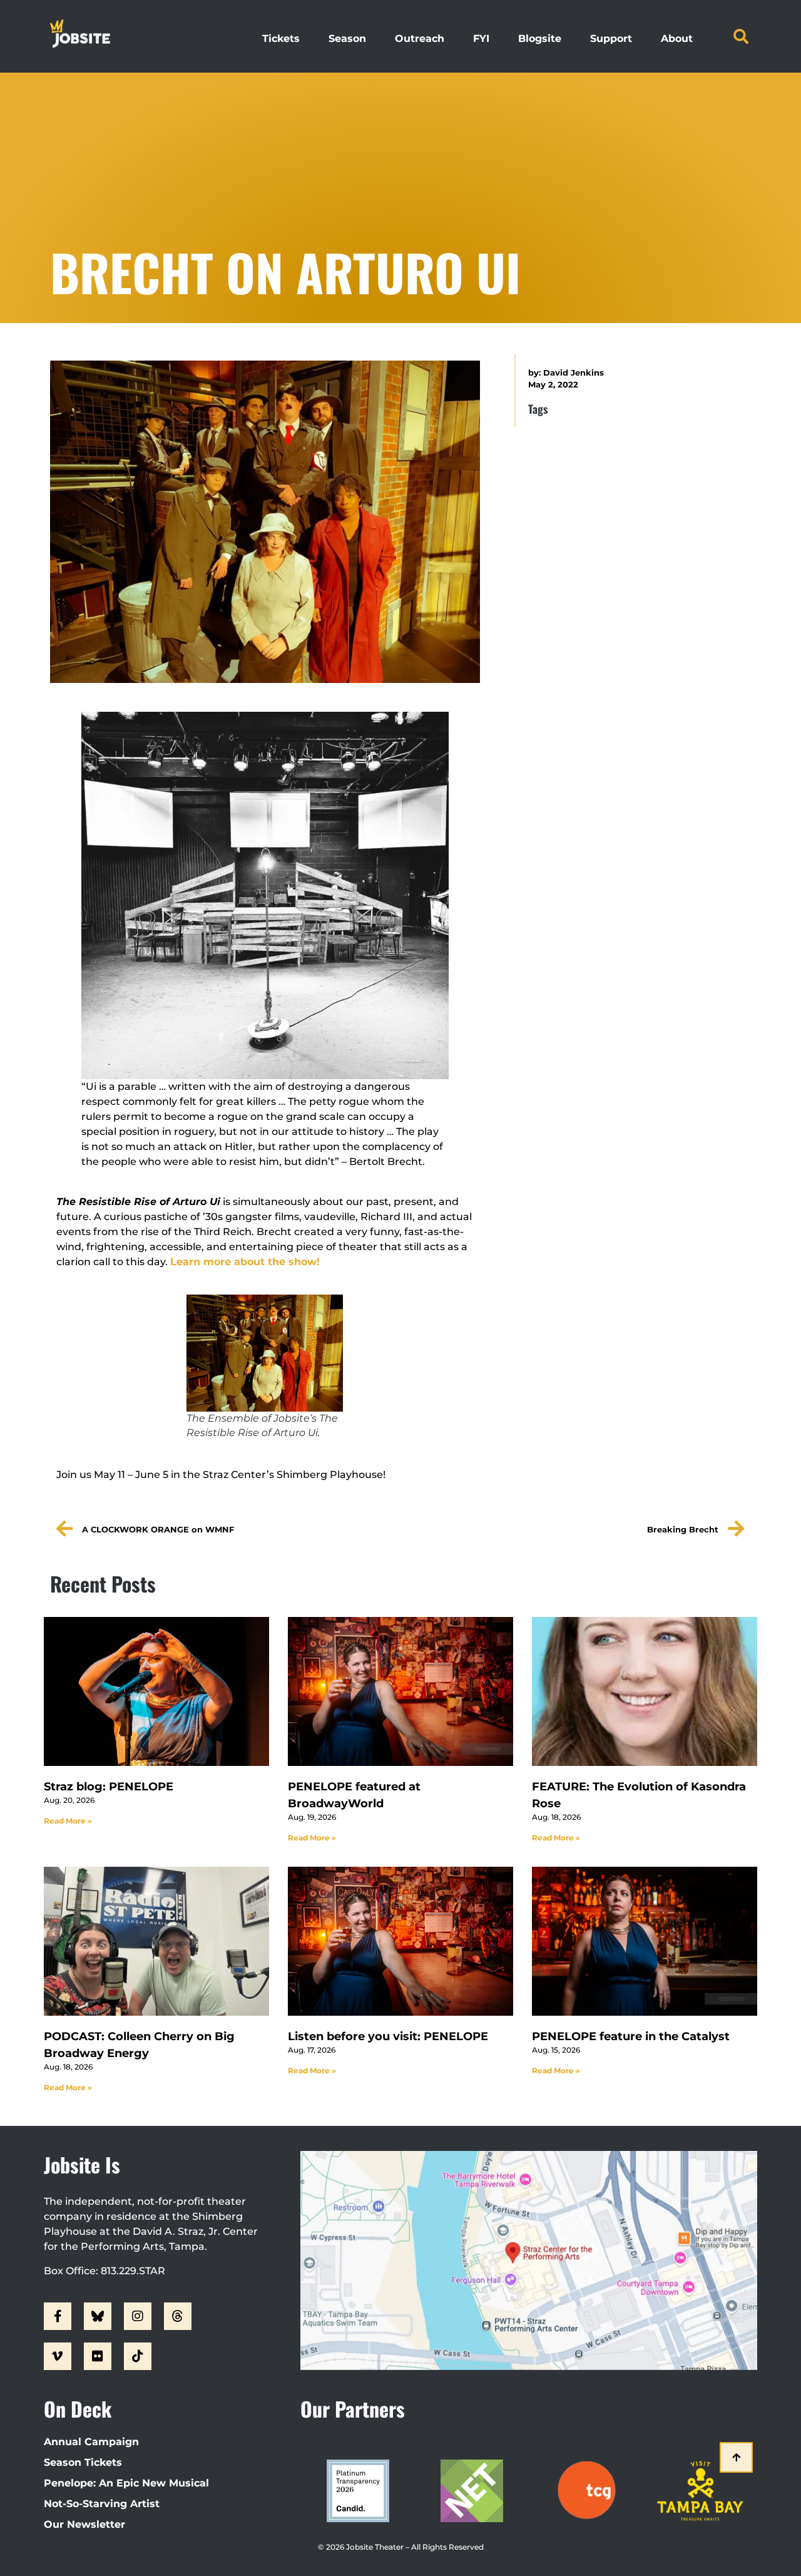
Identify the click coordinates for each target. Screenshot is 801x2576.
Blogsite (540, 38)
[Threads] (178, 2316)
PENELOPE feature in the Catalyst (631, 2036)
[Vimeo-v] (58, 2356)
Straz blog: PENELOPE (109, 1787)
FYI (481, 38)
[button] (741, 36)
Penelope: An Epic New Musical (126, 2483)
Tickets (281, 38)
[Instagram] (138, 2316)
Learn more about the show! (245, 1262)
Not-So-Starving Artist (102, 2504)
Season (347, 38)
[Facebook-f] (58, 2316)
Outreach (420, 38)
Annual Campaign (91, 2442)
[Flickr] (98, 2356)
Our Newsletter (84, 2524)
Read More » (68, 1821)
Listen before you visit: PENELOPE (388, 2036)
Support (611, 38)
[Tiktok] (138, 2356)
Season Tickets (83, 2462)
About (677, 38)
